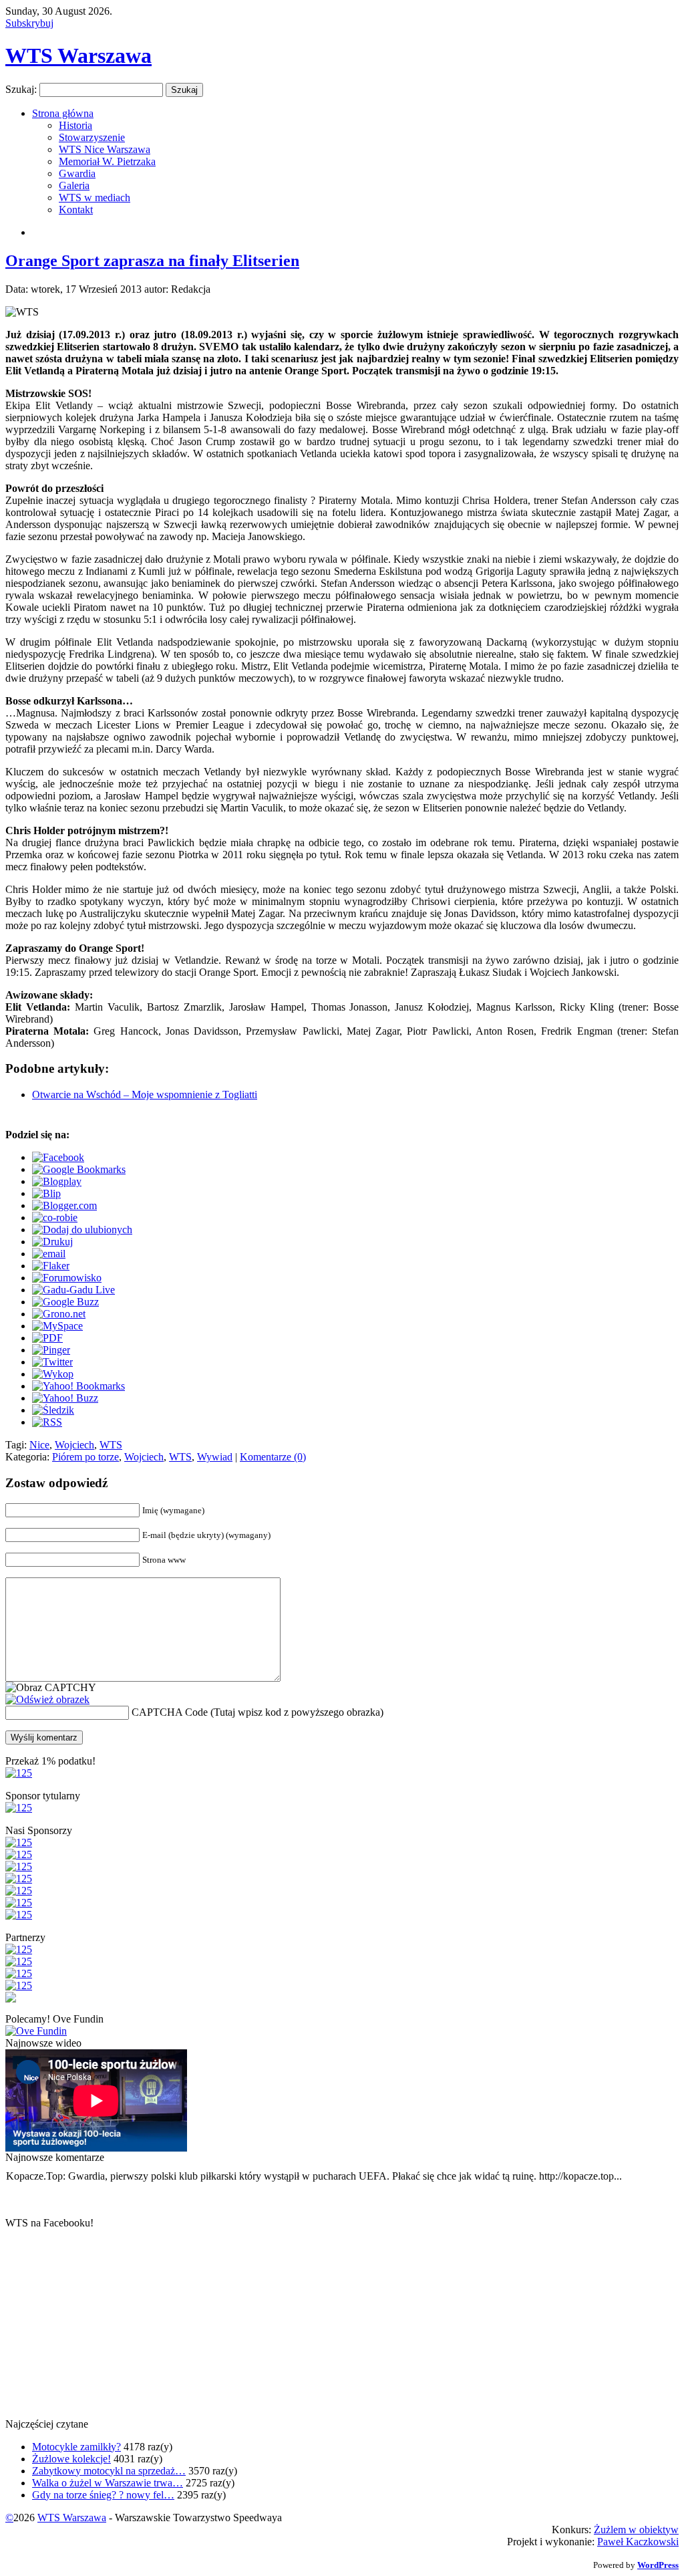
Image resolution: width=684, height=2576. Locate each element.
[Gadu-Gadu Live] (73, 1290)
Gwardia (77, 173)
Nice (39, 1445)
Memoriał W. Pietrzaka (107, 161)
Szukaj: (21, 89)
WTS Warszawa (78, 55)
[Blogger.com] (64, 1205)
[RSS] (47, 1422)
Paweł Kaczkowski (638, 2542)
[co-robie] (55, 1217)
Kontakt (76, 210)
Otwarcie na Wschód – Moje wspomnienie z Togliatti (145, 1094)
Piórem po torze (85, 1457)
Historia (75, 125)
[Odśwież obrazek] (47, 1699)
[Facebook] (58, 1157)
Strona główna (63, 113)
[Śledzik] (53, 1410)
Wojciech (74, 1445)
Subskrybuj (29, 23)
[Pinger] (51, 1350)
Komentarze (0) (273, 1457)
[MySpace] (57, 1326)
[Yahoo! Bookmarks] (78, 1386)
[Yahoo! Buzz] (65, 1398)
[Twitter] (52, 1362)
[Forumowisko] (67, 1278)
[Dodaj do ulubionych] (82, 1230)
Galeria (74, 185)
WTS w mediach (95, 198)
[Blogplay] (57, 1181)
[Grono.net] (59, 1314)
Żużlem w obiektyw (636, 2530)
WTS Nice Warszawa (105, 149)
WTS (111, 1445)
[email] (49, 1254)
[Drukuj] (52, 1242)
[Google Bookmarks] (79, 1169)
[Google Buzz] (65, 1302)
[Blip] (46, 1193)
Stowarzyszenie (92, 137)
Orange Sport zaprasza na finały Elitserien (152, 261)
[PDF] (47, 1338)
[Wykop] (53, 1374)
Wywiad (215, 1457)
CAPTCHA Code (170, 1712)
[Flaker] (51, 1266)
